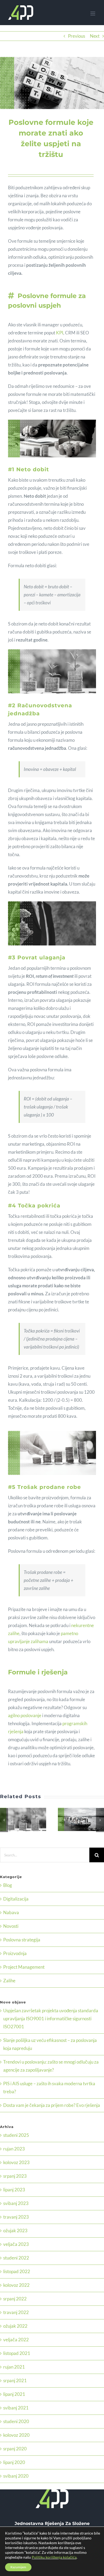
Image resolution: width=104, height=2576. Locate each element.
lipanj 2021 (14, 2394)
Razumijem (18, 2567)
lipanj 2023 (14, 2190)
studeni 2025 (16, 2135)
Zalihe (9, 1981)
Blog (8, 1885)
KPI (60, 333)
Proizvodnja (15, 1953)
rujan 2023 (14, 2149)
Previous (77, 36)
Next (95, 36)
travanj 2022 (16, 2312)
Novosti (11, 1926)
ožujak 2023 (15, 2231)
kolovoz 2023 (16, 2162)
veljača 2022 (16, 2340)
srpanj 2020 (15, 2449)
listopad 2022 (17, 2271)
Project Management (24, 1967)
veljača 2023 (16, 2244)
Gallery (30, 1820)
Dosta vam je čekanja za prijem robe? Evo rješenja (52, 2105)
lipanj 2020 (14, 2462)
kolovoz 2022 (16, 2285)
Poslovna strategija (22, 1940)
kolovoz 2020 (16, 2435)
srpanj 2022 (15, 2299)
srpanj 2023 (15, 2176)
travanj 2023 (16, 2217)
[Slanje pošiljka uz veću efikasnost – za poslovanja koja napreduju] (81, 1819)
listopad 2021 (17, 2353)
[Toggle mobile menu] (93, 13)
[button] (4, 1820)
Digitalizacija (16, 1899)
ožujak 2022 (15, 2326)
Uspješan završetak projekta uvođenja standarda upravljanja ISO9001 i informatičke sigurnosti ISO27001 (17, 1820)
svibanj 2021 (16, 2408)
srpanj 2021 (15, 2380)
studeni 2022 (16, 2258)
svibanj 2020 (16, 2476)
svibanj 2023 (16, 2203)
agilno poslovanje (25, 1715)
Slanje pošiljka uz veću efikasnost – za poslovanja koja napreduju (75, 1820)
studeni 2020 (16, 2421)
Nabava (11, 1912)
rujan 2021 (14, 2367)
